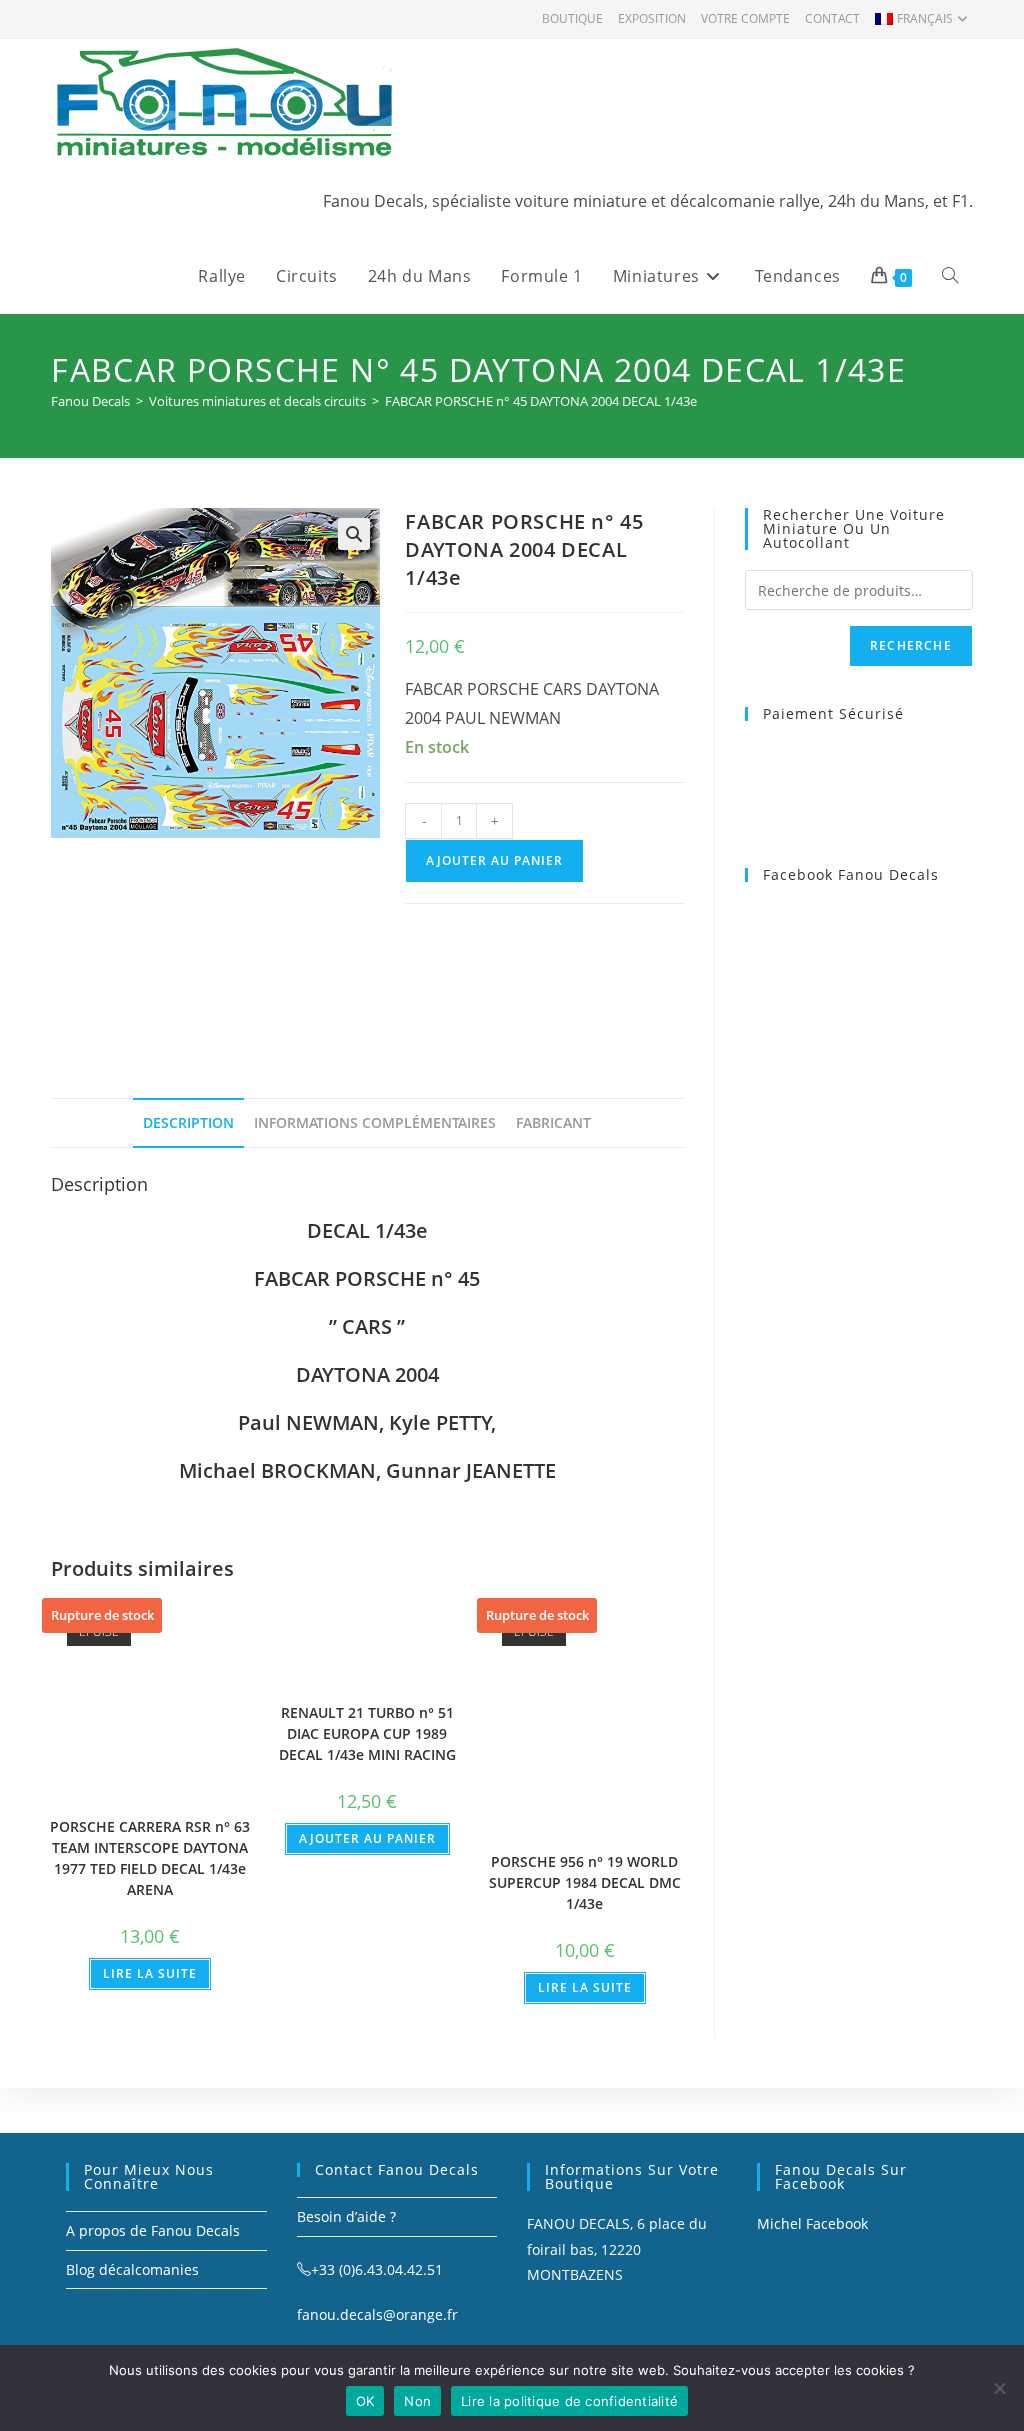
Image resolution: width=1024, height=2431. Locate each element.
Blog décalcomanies (132, 2269)
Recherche (911, 645)
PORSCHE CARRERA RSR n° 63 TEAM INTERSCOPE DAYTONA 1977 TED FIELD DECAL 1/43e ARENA (150, 1858)
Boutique (572, 18)
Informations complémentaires (375, 1122)
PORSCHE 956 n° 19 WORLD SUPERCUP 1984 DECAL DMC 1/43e (585, 1882)
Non (417, 2401)
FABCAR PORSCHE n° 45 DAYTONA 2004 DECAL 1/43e (541, 401)
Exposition (652, 18)
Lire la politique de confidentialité (569, 2401)
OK (365, 2401)
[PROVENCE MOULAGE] (543, 976)
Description (188, 1122)
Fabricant (553, 1122)
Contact (832, 18)
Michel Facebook (812, 2223)
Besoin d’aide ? (346, 2216)
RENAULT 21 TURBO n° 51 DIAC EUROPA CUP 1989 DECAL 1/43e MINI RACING (367, 1733)
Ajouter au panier (494, 860)
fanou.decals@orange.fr (377, 2314)
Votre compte (745, 18)
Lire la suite (150, 1973)
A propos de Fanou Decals (153, 2230)
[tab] (188, 1123)
